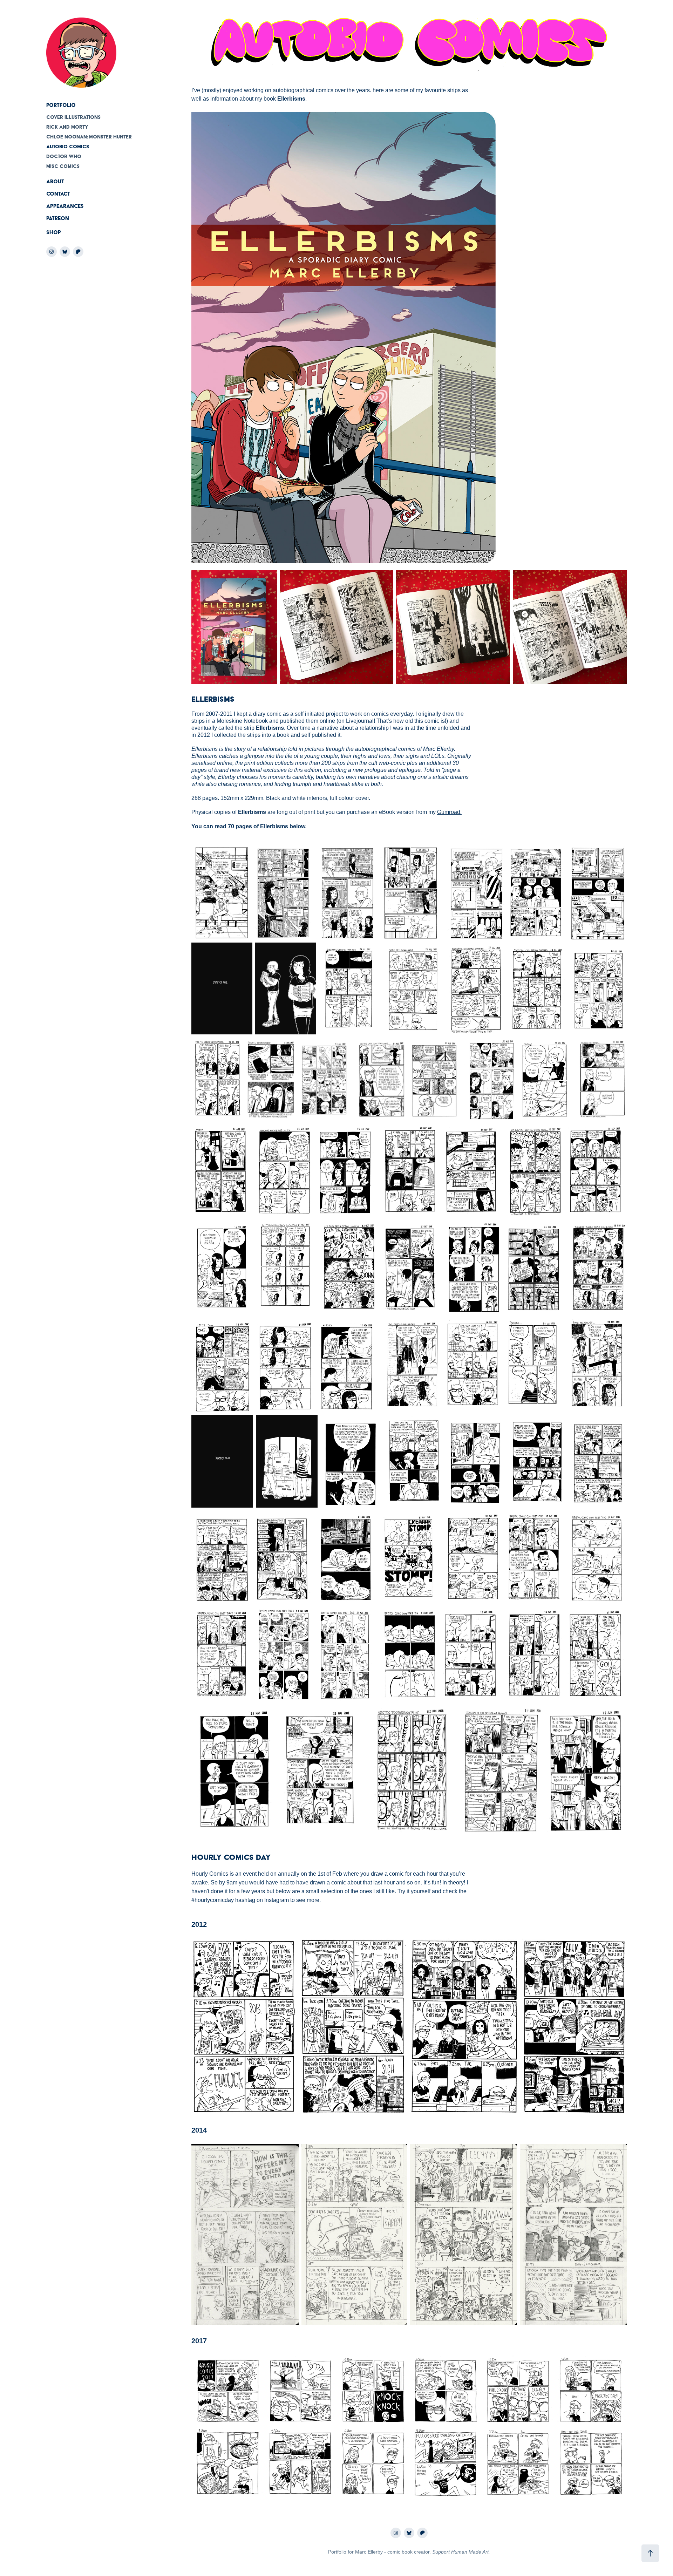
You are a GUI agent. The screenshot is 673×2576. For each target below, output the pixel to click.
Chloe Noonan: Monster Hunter (89, 137)
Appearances (65, 206)
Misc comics (63, 166)
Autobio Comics (68, 147)
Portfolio (61, 105)
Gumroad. (449, 812)
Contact (58, 194)
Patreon (58, 218)
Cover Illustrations (73, 117)
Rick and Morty (67, 127)
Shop (54, 232)
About (55, 182)
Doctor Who (64, 156)
